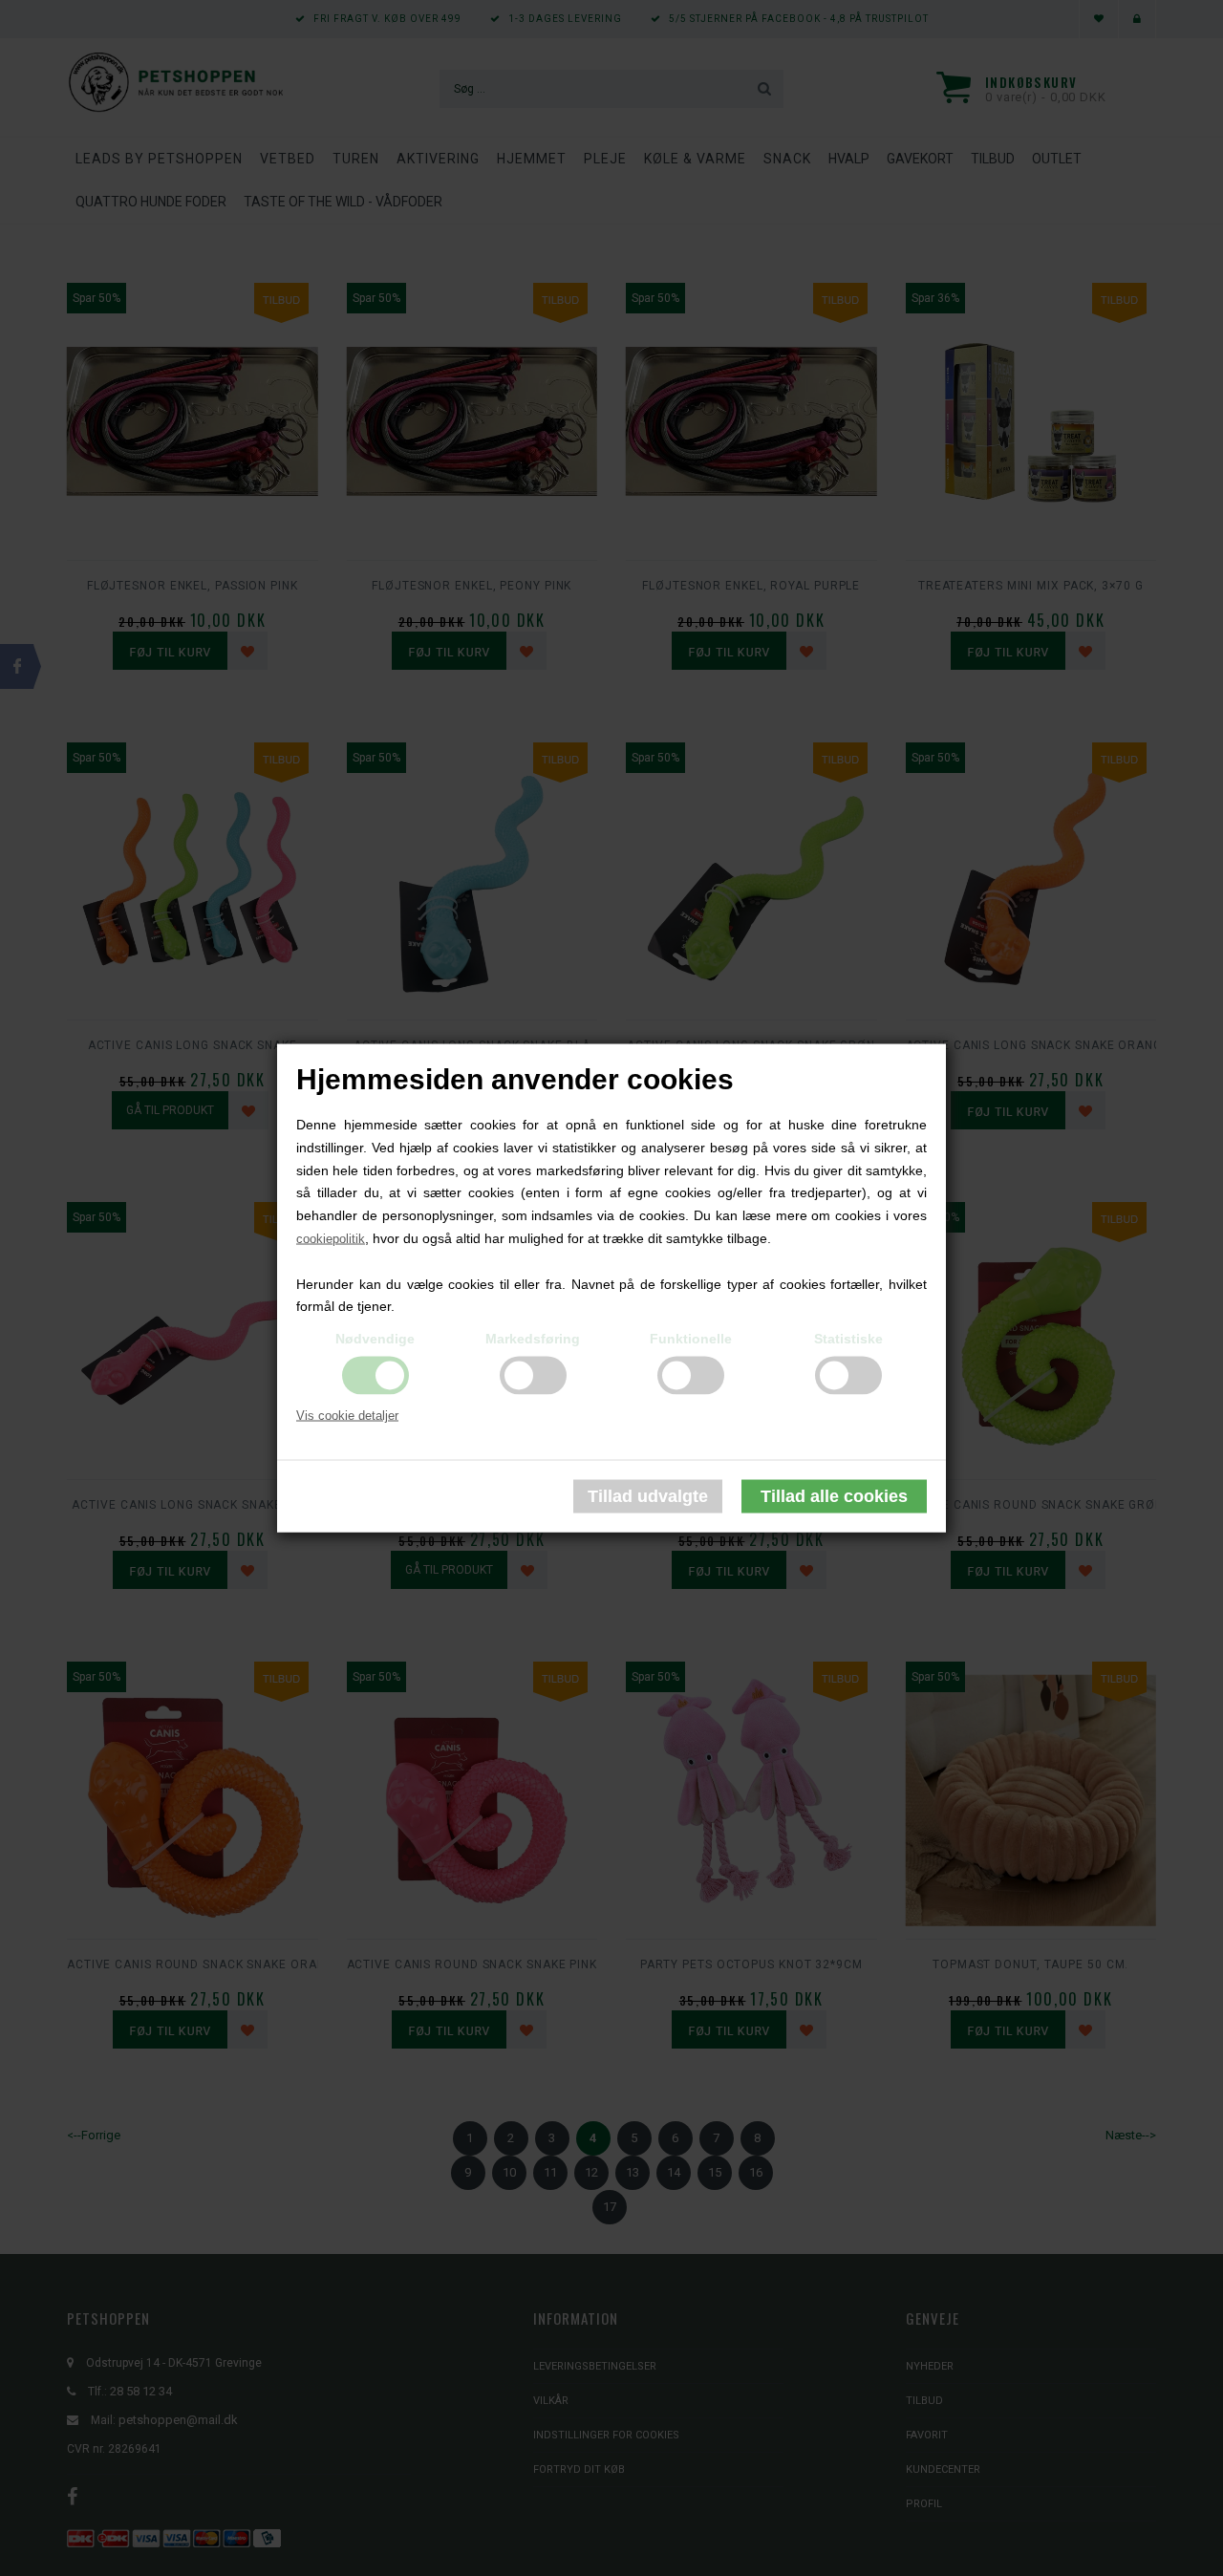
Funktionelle (691, 1339)
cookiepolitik (331, 1239)
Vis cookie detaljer (347, 1416)
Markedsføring (533, 1339)
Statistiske (848, 1339)
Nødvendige (375, 1339)
